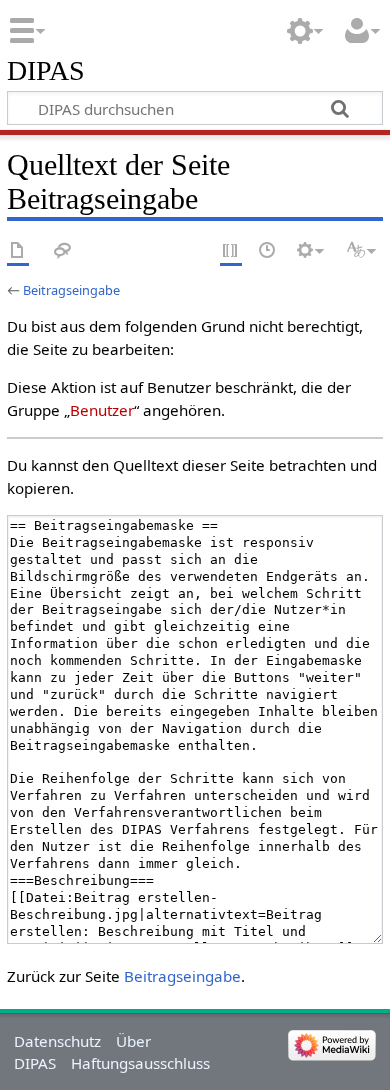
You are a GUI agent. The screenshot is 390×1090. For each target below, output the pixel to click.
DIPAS (46, 71)
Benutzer (102, 410)
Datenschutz (57, 1041)
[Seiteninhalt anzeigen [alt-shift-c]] (18, 251)
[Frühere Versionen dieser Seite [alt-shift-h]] (268, 251)
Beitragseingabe (71, 290)
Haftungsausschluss (140, 1063)
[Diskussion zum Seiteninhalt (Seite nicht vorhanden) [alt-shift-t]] (63, 251)
